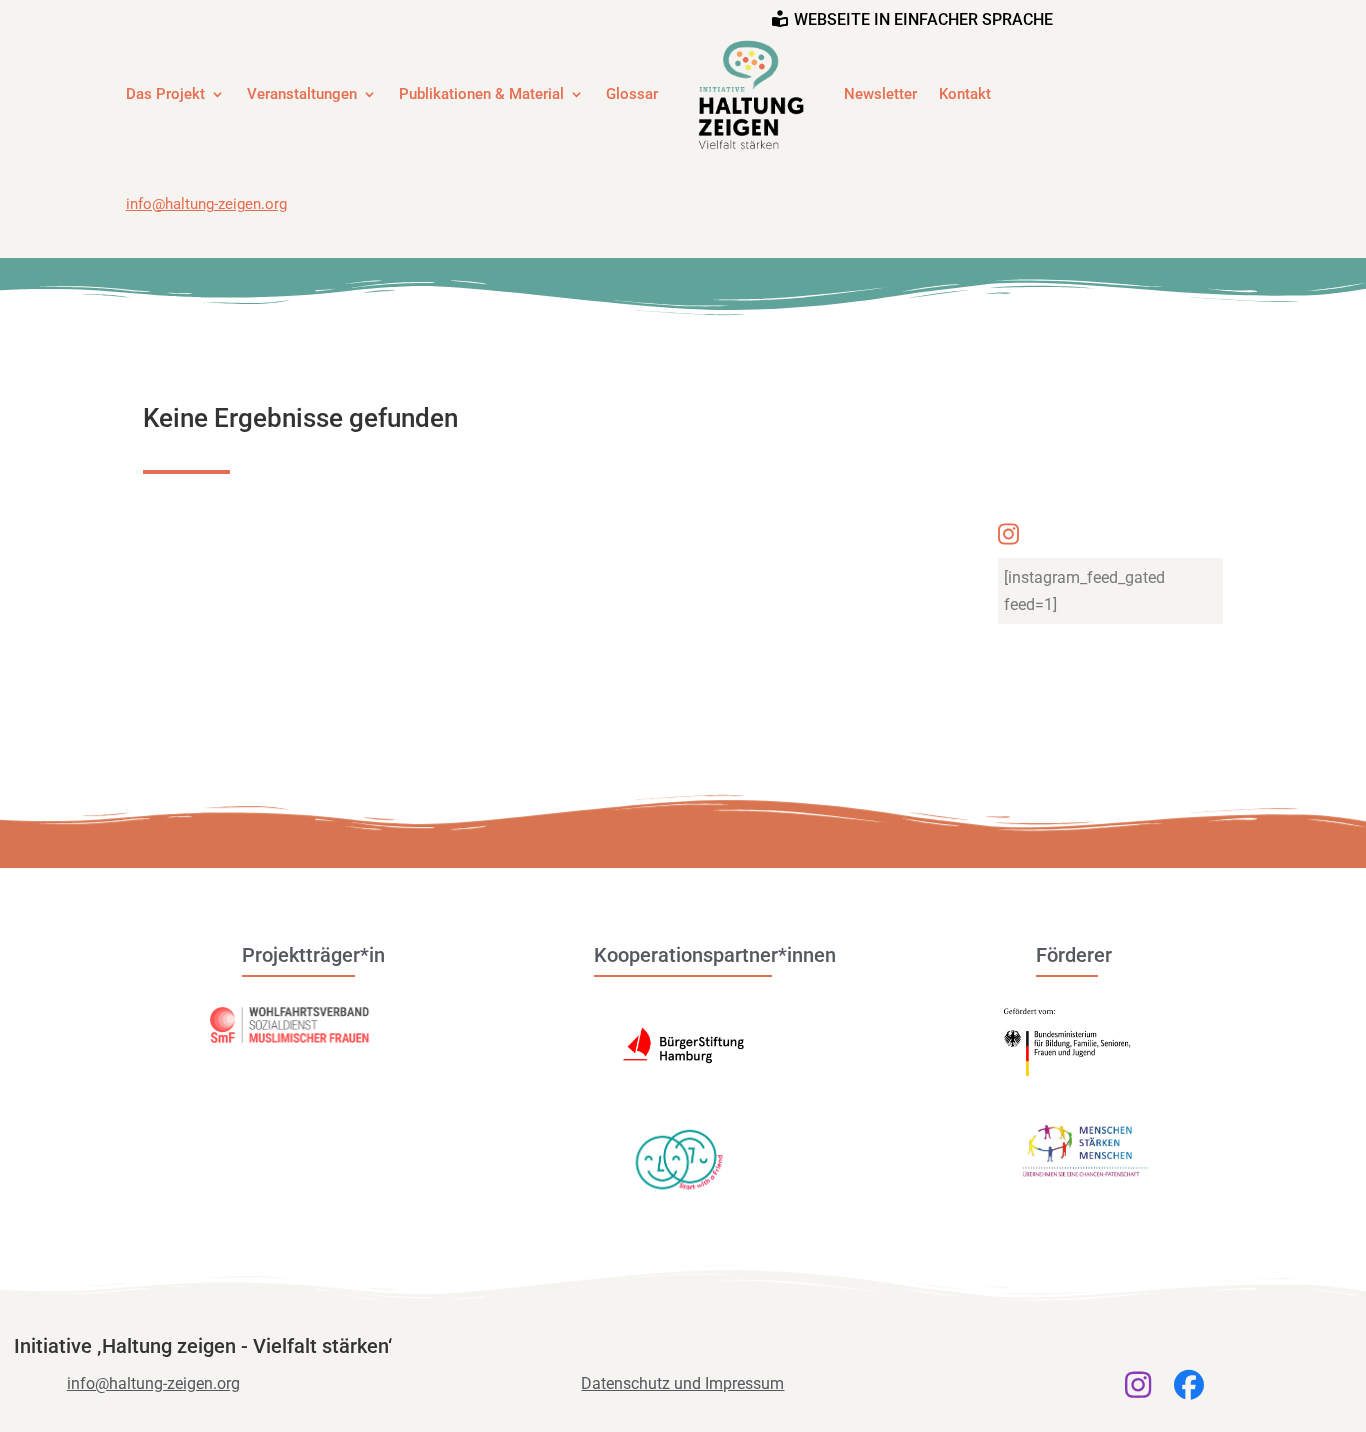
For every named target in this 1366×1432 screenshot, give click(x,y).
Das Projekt (165, 94)
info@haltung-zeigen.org (206, 204)
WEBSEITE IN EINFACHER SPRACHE (923, 19)
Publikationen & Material (481, 94)
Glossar (632, 94)
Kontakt (965, 94)
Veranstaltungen (302, 94)
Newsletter (880, 94)
